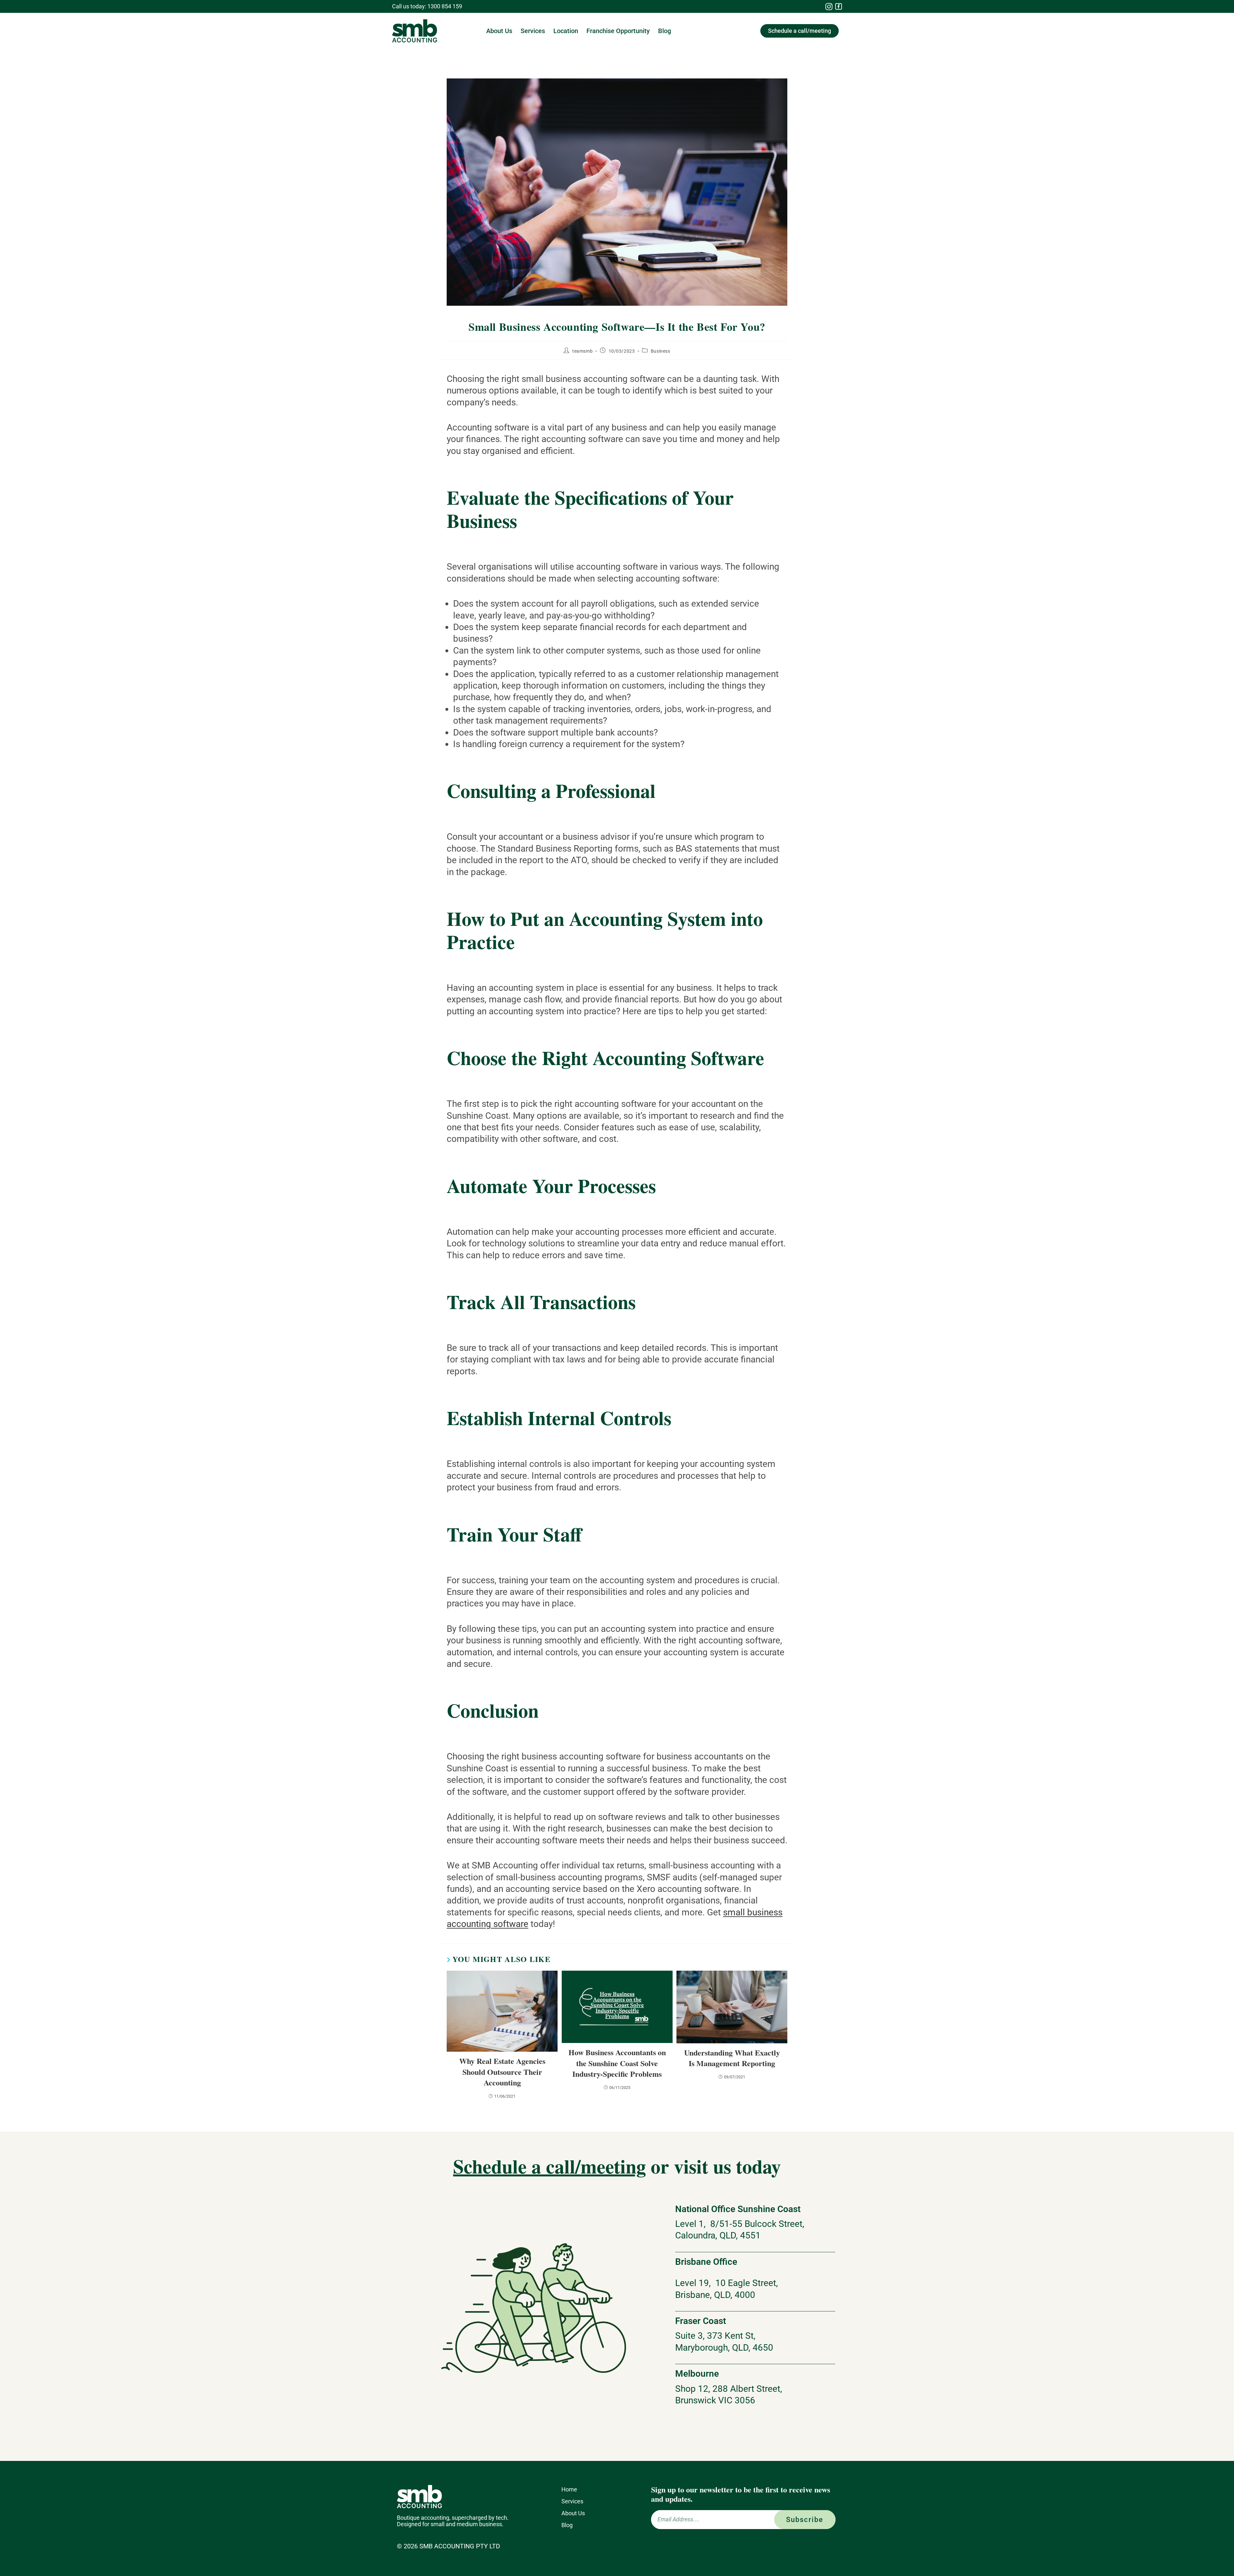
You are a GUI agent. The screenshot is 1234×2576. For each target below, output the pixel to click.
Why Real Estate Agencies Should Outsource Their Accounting (502, 2072)
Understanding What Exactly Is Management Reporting (732, 2058)
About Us (499, 31)
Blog (665, 31)
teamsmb (582, 351)
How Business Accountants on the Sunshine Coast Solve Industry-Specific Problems (617, 2063)
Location (566, 31)
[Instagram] (829, 6)
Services (533, 31)
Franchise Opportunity (618, 31)
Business (661, 351)
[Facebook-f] (839, 7)
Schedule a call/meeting (550, 2166)
